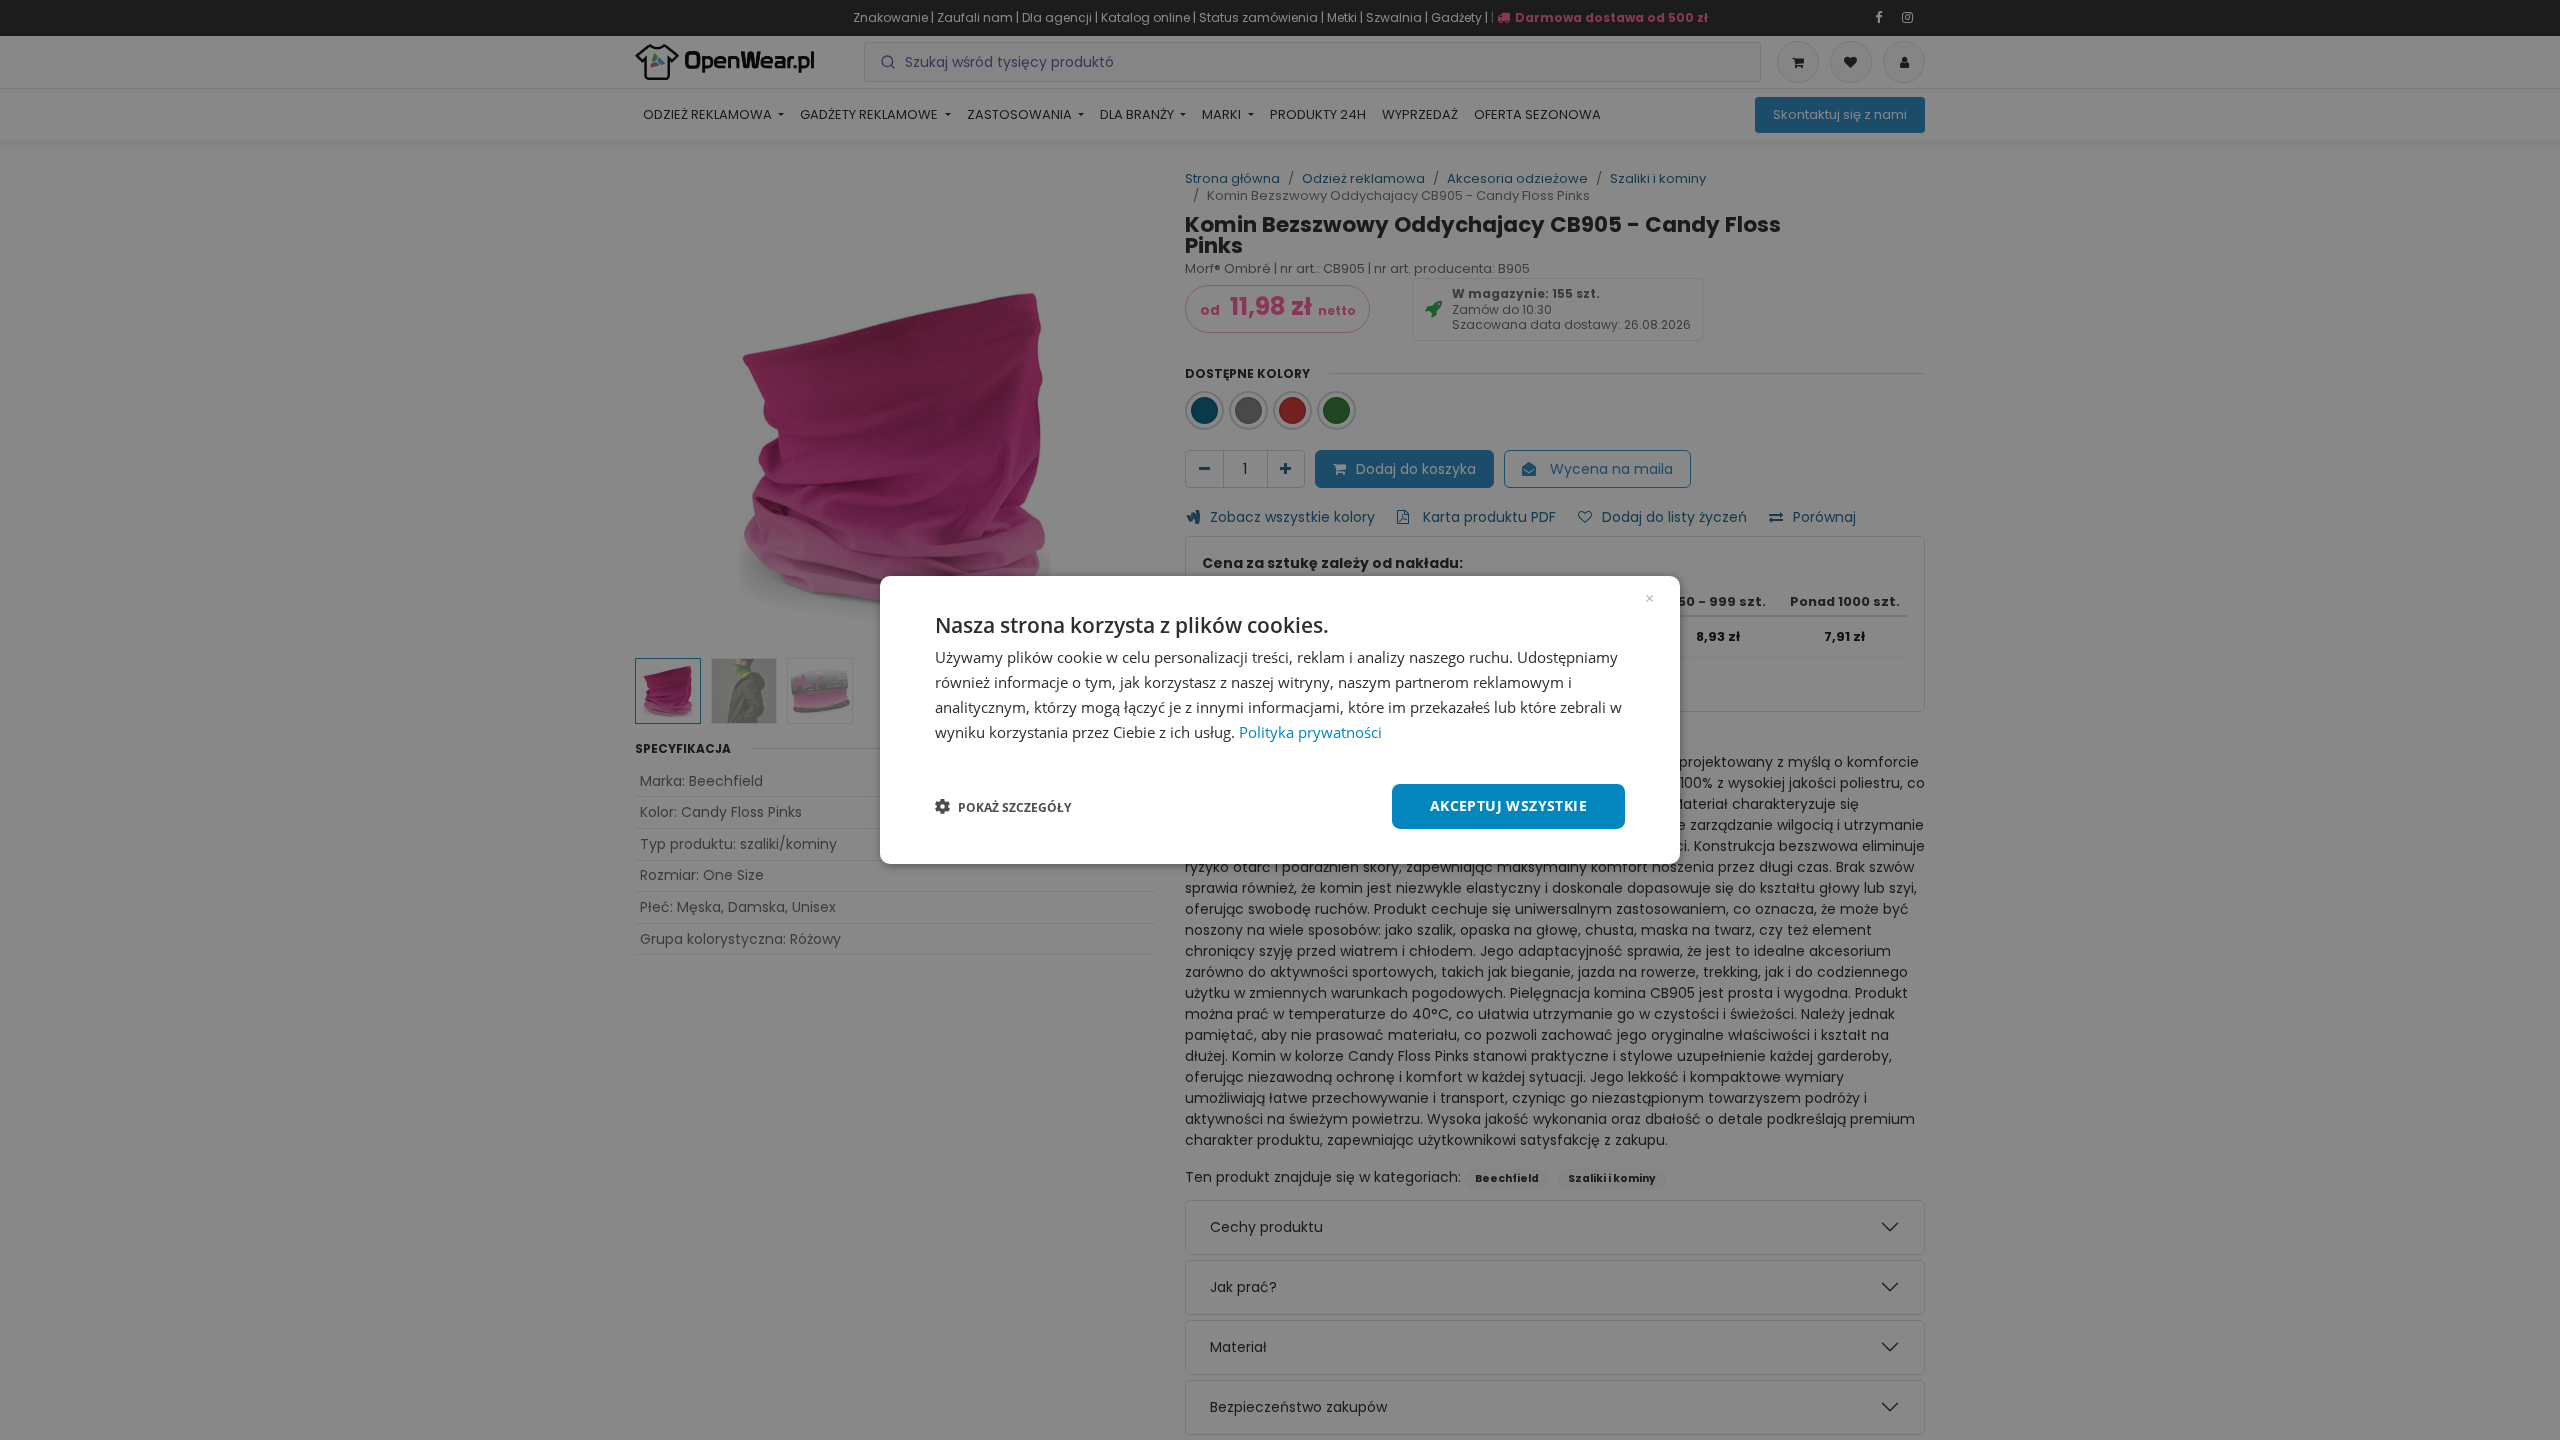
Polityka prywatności (1310, 732)
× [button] (1649, 597)
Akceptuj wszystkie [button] (1508, 805)
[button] (1003, 807)
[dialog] (1280, 720)
